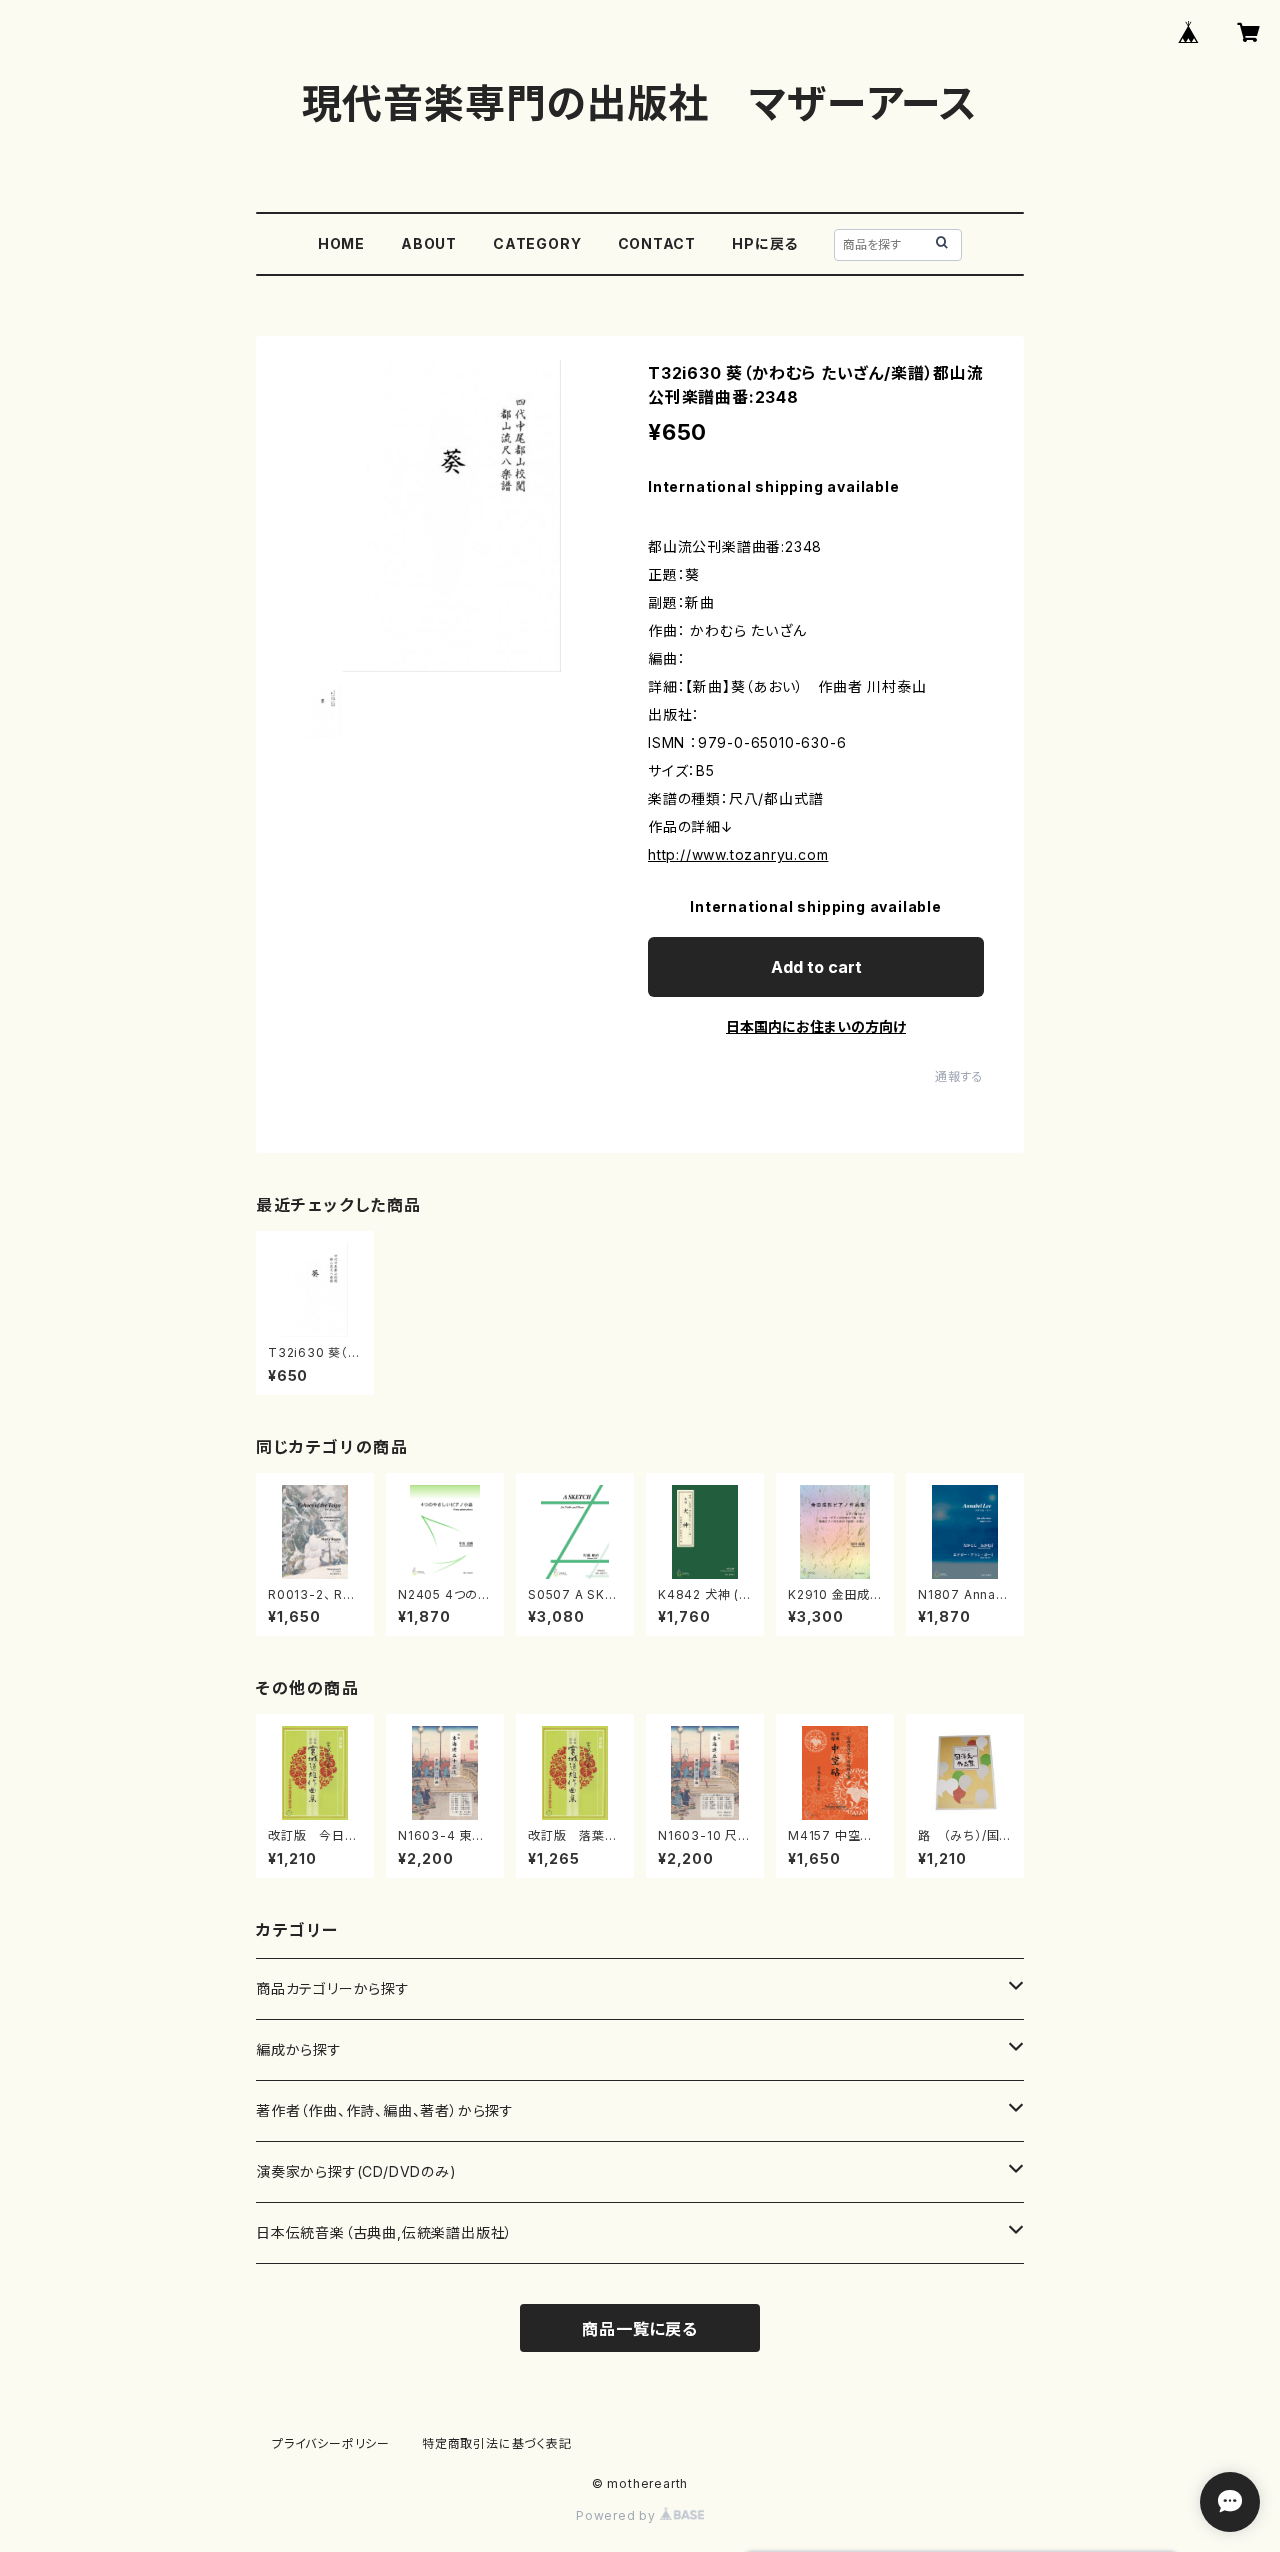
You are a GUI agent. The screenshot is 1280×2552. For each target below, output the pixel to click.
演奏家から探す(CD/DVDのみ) (356, 2171)
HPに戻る (765, 243)
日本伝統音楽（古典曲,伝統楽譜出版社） (384, 2232)
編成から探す (299, 2049)
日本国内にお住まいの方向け (816, 1026)
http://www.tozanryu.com (738, 854)
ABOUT (429, 243)
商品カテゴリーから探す (333, 1988)
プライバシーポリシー (331, 2443)
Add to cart (816, 967)
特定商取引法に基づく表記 (497, 2443)
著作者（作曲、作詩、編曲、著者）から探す (385, 2110)
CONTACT (657, 243)
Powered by (618, 2515)
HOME (341, 243)
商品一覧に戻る (640, 2329)
